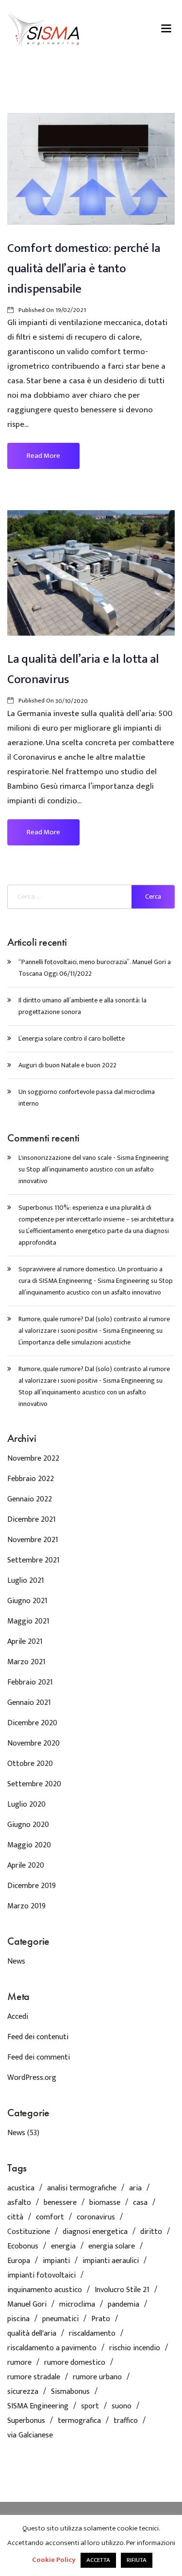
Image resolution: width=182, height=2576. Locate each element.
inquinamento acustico (45, 2290)
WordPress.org (32, 2078)
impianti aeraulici (111, 2261)
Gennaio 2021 (29, 1703)
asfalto (19, 2203)
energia (63, 2247)
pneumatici (60, 2319)
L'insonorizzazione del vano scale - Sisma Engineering (94, 1158)
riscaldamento (92, 2334)
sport (90, 2406)
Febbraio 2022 (31, 1479)
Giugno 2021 (27, 1601)
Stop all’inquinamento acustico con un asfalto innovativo (96, 1287)
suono (122, 2406)
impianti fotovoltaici (41, 2276)
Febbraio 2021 (30, 1682)
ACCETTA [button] (98, 2560)
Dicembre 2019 (32, 1886)
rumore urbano (97, 2377)
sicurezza (23, 2392)
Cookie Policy (54, 2560)
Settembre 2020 (34, 1784)
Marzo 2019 (26, 1906)
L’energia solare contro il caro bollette (72, 1038)
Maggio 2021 (28, 1621)
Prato (101, 2319)
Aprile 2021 (25, 1642)
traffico (126, 2421)
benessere (60, 2203)
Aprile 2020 (26, 1866)
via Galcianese (30, 2435)
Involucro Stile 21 (122, 2290)
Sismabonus (70, 2392)
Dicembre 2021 (32, 1520)
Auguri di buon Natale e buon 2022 (67, 1065)
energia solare (112, 2247)
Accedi (18, 2017)
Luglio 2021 (26, 1581)
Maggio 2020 (29, 1845)
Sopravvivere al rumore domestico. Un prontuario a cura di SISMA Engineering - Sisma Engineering (91, 1275)
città (15, 2217)
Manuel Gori (27, 2305)
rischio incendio (135, 2348)
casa (140, 2203)
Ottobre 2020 (30, 1764)
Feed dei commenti (39, 2057)
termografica (79, 2421)
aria (135, 2188)
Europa (19, 2261)
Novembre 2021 (33, 1540)
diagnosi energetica (95, 2232)
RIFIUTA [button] (137, 2560)
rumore (19, 2363)
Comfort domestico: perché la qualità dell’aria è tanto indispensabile (84, 269)
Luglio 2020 (26, 1804)
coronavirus (96, 2217)
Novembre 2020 (33, 1743)
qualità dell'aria (32, 2334)
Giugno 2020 (28, 1825)
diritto (151, 2232)
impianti (56, 2261)
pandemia (124, 2305)
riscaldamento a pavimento (52, 2348)
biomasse (105, 2203)
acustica (21, 2188)
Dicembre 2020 (32, 1723)
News (16, 1961)
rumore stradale (34, 2377)
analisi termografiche (82, 2188)
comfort (50, 2217)
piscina (18, 2319)
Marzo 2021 (26, 1662)
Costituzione (29, 2232)
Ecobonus (23, 2247)
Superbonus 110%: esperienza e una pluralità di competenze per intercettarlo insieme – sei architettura (96, 1213)
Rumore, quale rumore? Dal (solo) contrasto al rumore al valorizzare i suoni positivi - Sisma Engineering (94, 1325)
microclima (77, 2305)
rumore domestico (75, 2363)
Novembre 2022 (33, 1459)
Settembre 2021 (33, 1560)
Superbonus (26, 2421)
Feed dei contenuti (38, 2037)
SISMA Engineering (38, 2406)
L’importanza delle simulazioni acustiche (74, 1342)
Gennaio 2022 (30, 1499)
